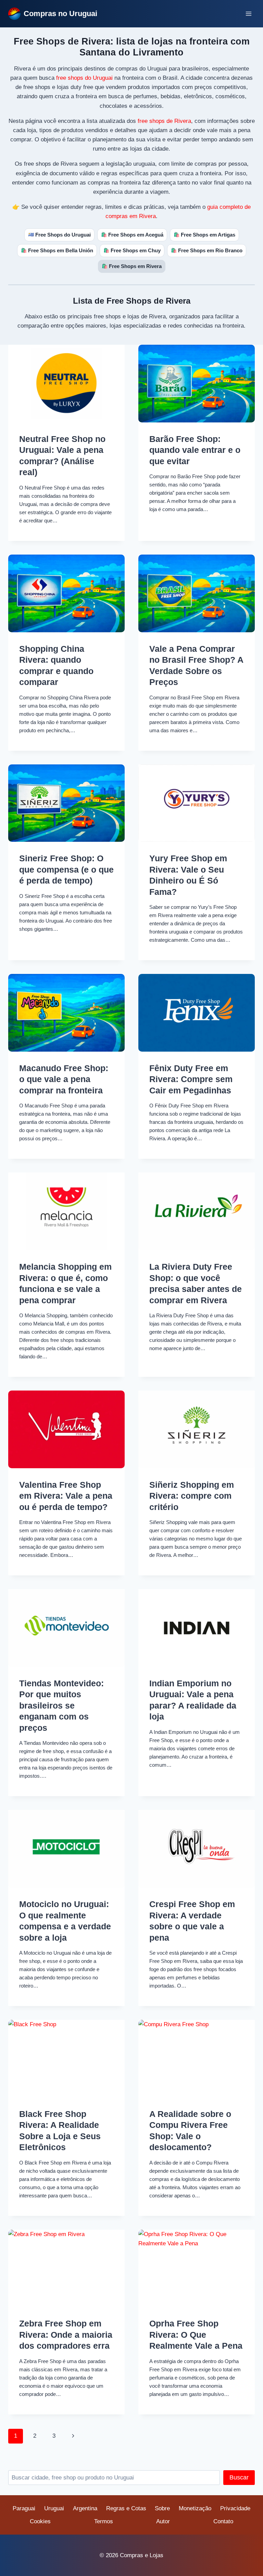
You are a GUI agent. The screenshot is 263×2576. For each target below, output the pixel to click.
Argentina (85, 2508)
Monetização (195, 2508)
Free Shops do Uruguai (59, 235)
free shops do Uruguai (84, 78)
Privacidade (235, 2508)
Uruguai (54, 2508)
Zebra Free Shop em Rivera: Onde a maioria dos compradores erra (66, 2334)
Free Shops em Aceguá (132, 235)
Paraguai (24, 2508)
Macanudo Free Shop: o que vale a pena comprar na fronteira (64, 1079)
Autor (163, 2521)
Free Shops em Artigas (204, 235)
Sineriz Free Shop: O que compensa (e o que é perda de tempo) (66, 869)
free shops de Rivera (164, 121)
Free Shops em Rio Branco (207, 250)
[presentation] (66, 384)
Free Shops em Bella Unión (57, 250)
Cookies (40, 2521)
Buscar (239, 2477)
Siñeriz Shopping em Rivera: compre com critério (192, 1496)
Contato (223, 2521)
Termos (104, 2521)
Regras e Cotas (126, 2508)
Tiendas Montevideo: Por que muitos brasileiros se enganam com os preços (61, 1705)
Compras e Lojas (142, 2555)
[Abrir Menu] (248, 14)
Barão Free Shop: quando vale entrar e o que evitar (195, 450)
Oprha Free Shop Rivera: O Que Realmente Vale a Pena (196, 2334)
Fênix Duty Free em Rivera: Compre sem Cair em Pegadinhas (191, 1079)
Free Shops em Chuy (132, 250)
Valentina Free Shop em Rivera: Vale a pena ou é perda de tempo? (66, 1496)
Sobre (162, 2508)
